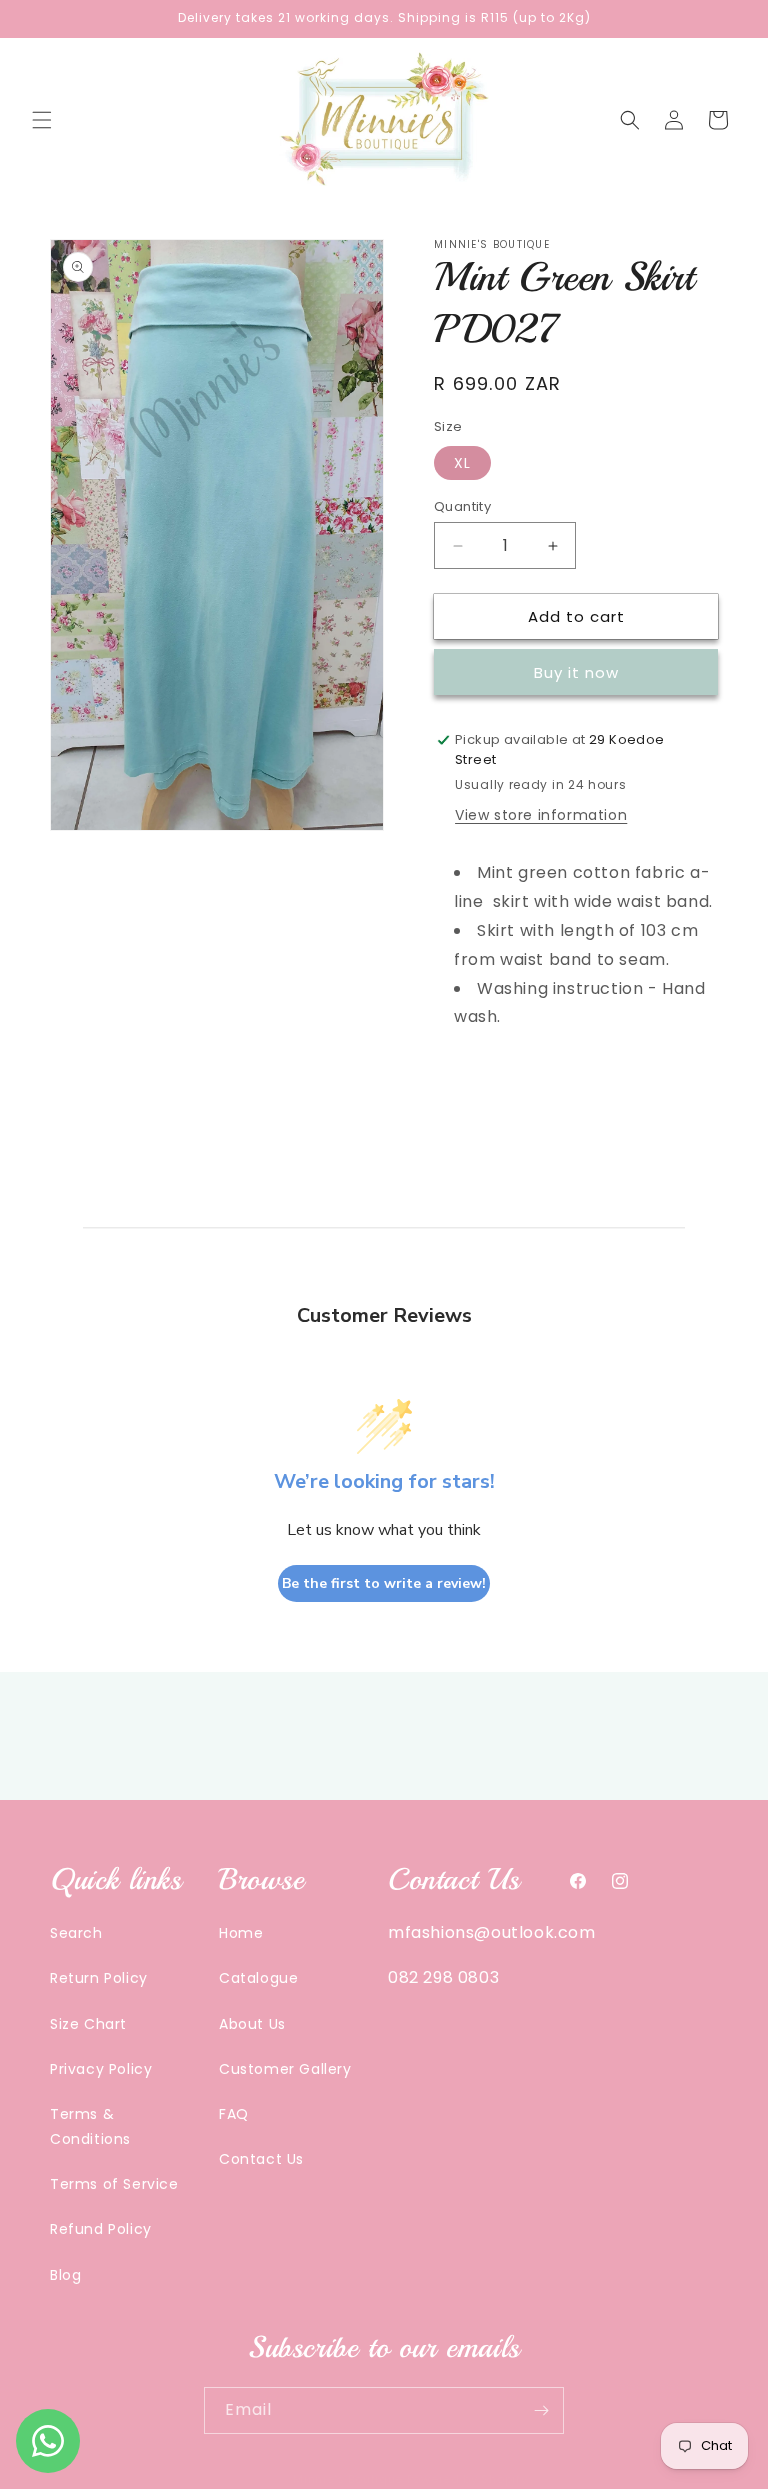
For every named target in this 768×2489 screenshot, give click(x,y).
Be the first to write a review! (384, 1583)
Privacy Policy (101, 2069)
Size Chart (88, 2024)
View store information (541, 815)
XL (462, 463)
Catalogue (258, 1978)
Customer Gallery (285, 2069)
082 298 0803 (443, 1977)
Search (76, 1933)
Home (241, 1933)
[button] (42, 120)
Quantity (462, 506)
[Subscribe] (541, 2410)
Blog (65, 2275)
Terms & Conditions (90, 2126)
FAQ (234, 2114)
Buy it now (576, 672)
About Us (252, 2024)
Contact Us (261, 2159)
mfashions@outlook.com (492, 1932)
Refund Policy (101, 2229)
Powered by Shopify (467, 2479)
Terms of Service (114, 2184)
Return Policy (99, 1978)
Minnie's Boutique (348, 2479)
